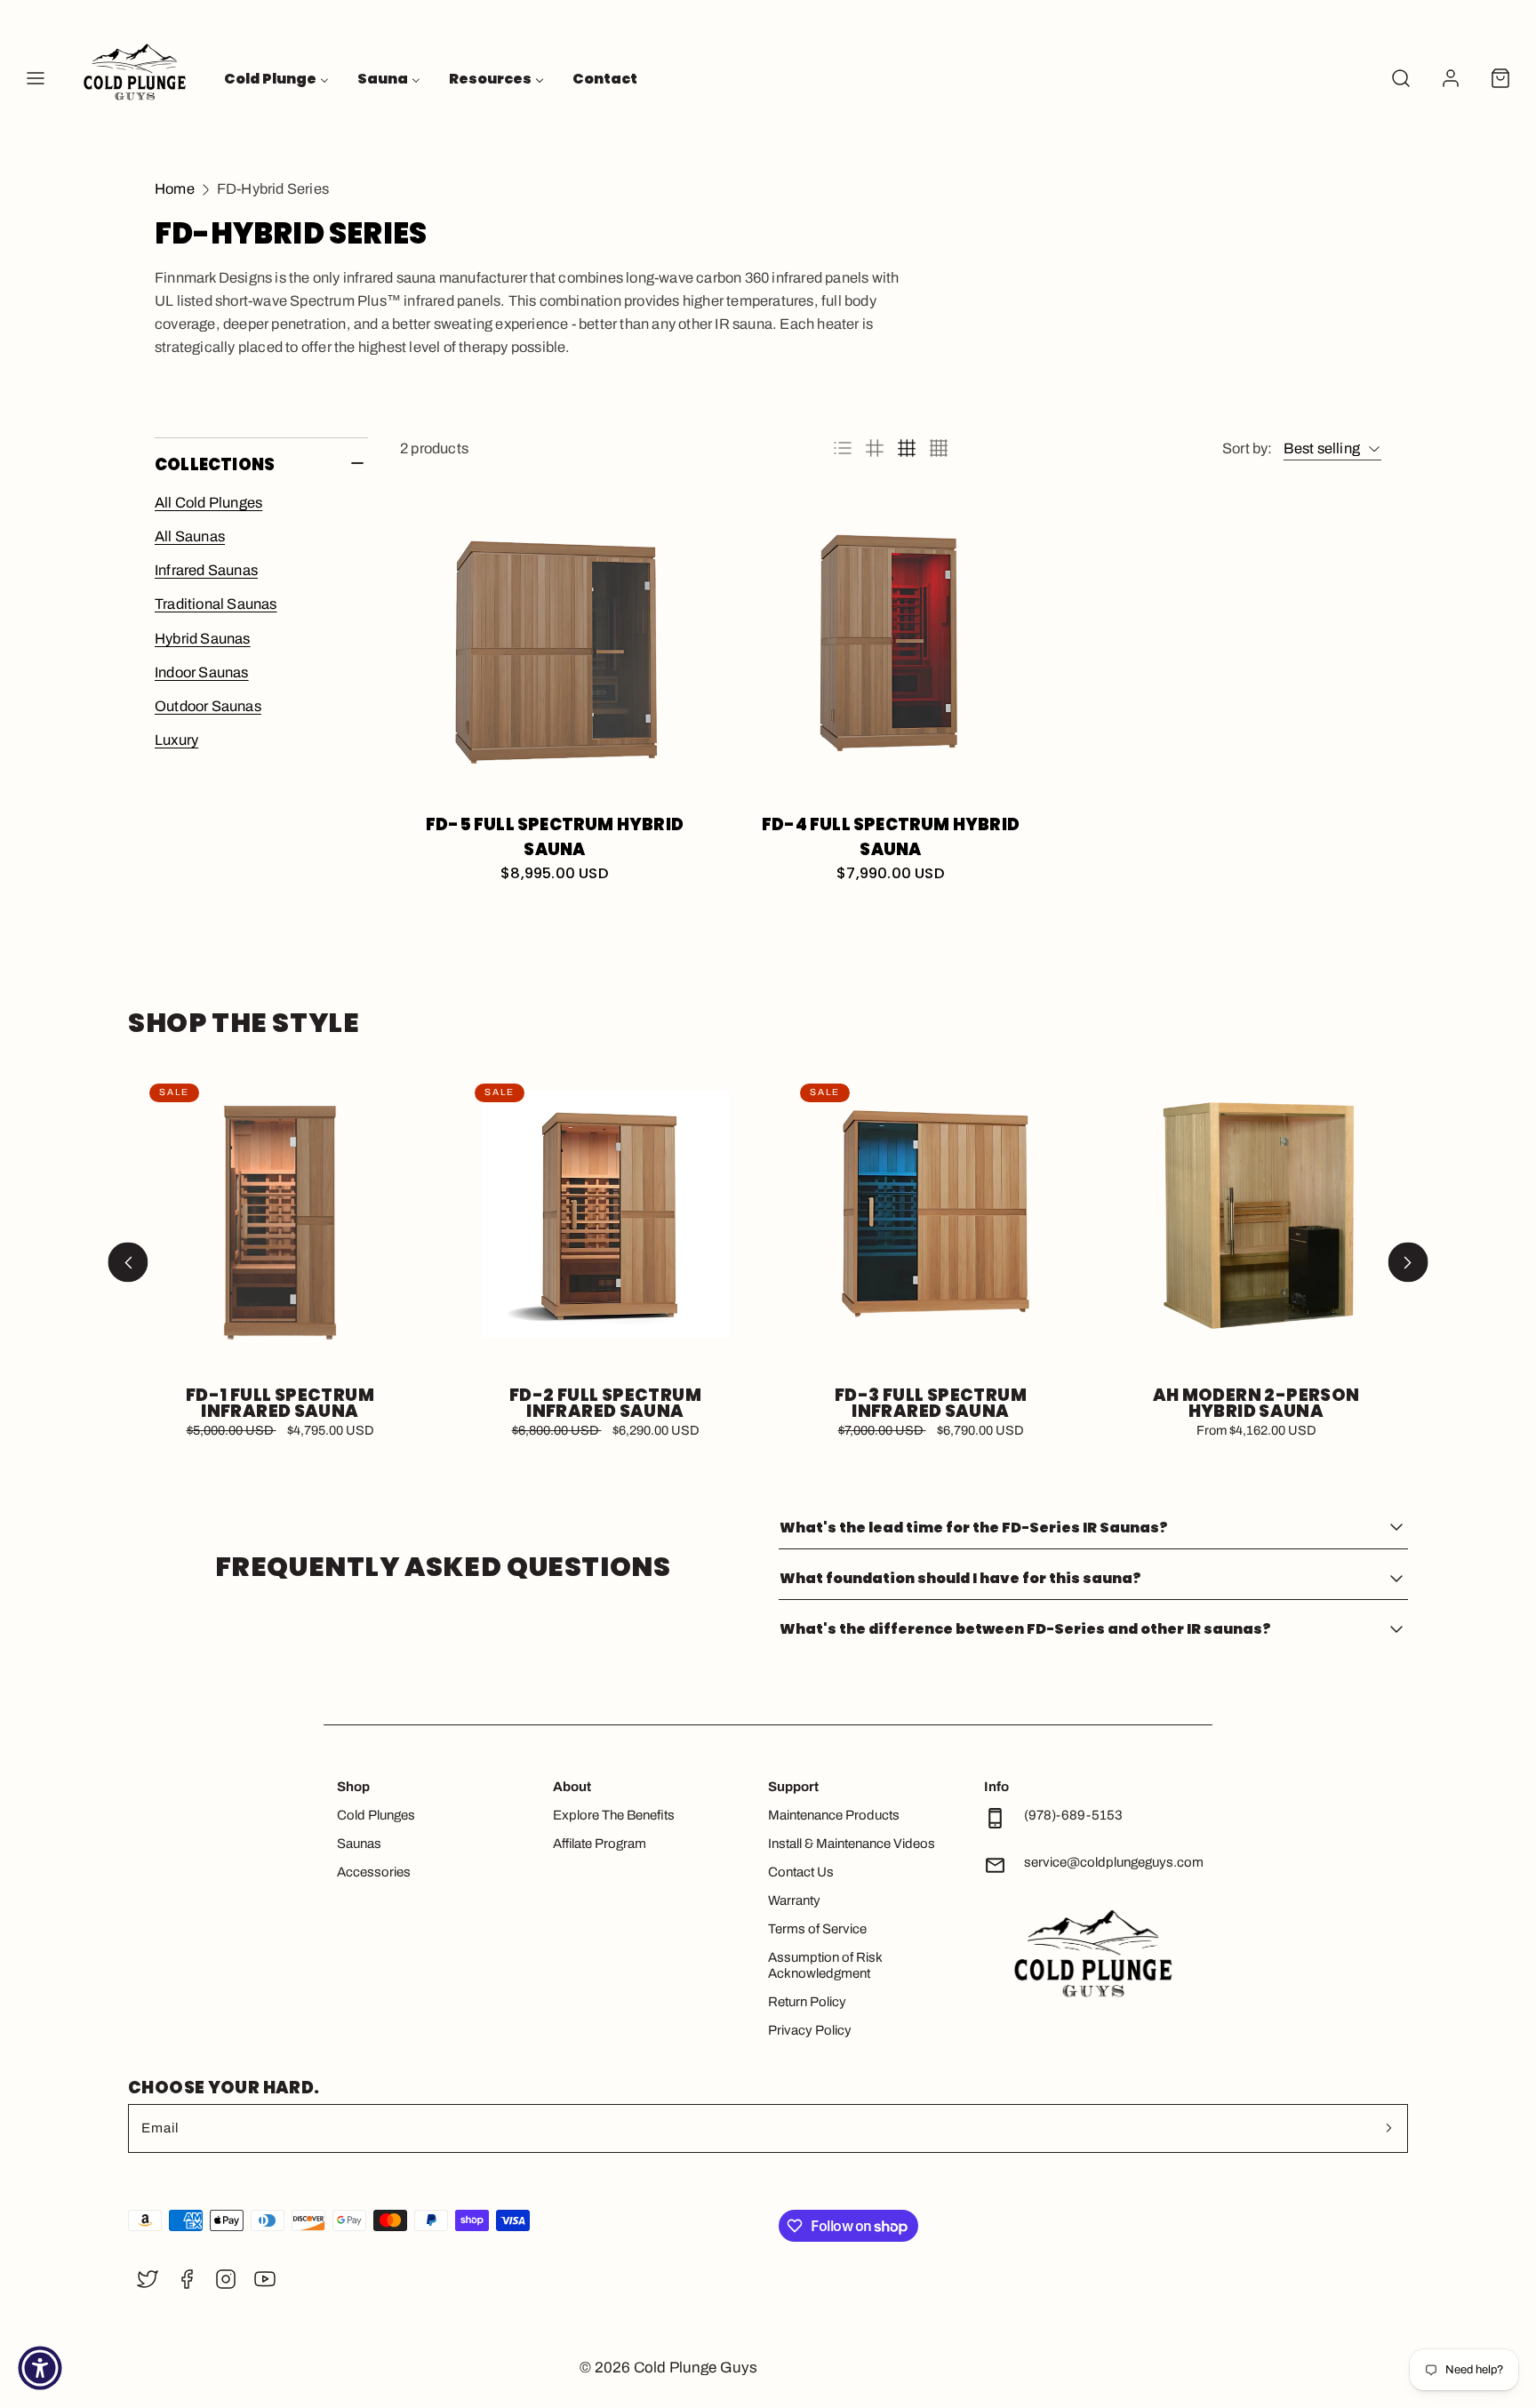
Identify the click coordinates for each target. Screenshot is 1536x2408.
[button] (36, 78)
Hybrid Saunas (203, 639)
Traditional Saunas (216, 604)
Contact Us (801, 1872)
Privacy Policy (810, 2030)
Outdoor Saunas (208, 706)
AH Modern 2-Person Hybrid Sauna (1256, 1404)
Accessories (374, 1872)
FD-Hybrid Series (273, 189)
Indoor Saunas (202, 672)
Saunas (359, 1844)
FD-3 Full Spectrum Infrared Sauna (931, 1404)
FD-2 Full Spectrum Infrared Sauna (605, 1404)
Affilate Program (600, 1844)
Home (175, 189)
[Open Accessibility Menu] (40, 2368)
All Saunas (190, 536)
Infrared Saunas (206, 570)
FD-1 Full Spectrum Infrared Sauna (280, 1404)
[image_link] (555, 647)
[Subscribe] (1388, 2128)
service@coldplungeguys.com (1114, 1862)
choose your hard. (224, 2088)
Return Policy (807, 2002)
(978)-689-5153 (1073, 1815)
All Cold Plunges (208, 503)
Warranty (794, 1900)
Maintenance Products (834, 1815)
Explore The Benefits (614, 1815)
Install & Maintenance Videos (852, 1844)
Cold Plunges (376, 1815)
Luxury (176, 740)
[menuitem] (276, 78)
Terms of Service (817, 1929)
